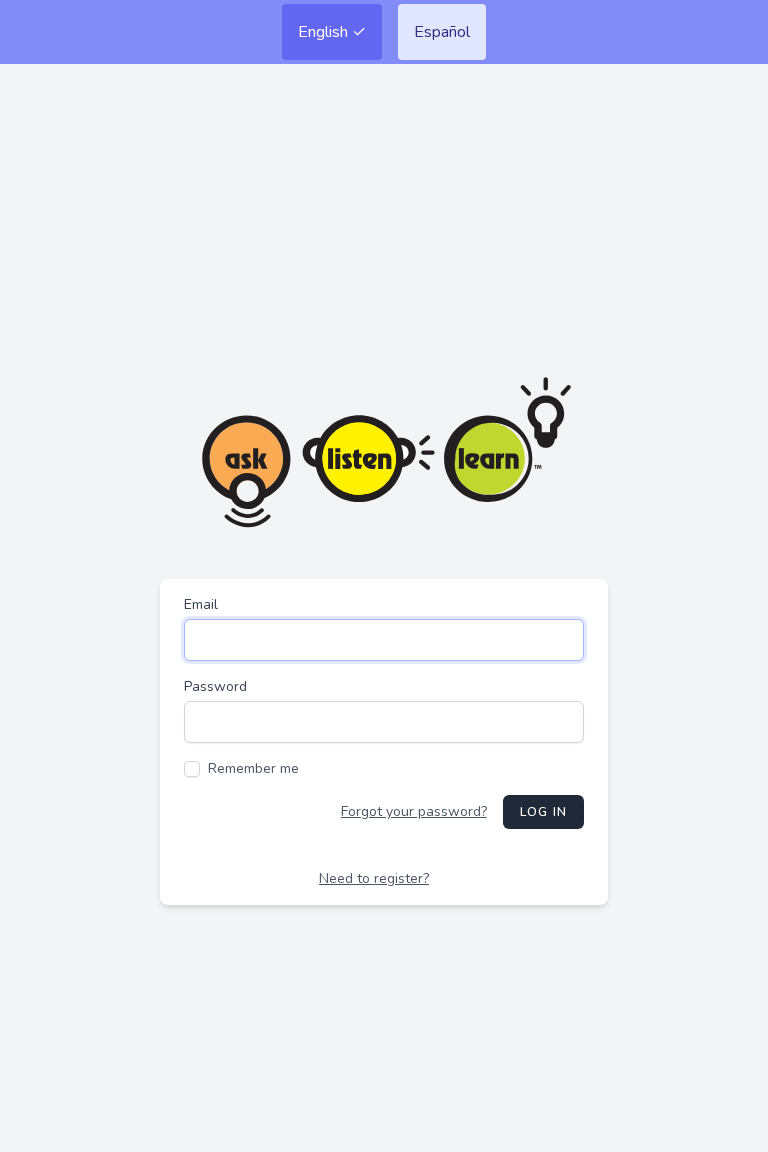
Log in (543, 812)
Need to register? (374, 878)
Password (215, 686)
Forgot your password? (414, 811)
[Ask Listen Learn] (384, 453)
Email (201, 604)
